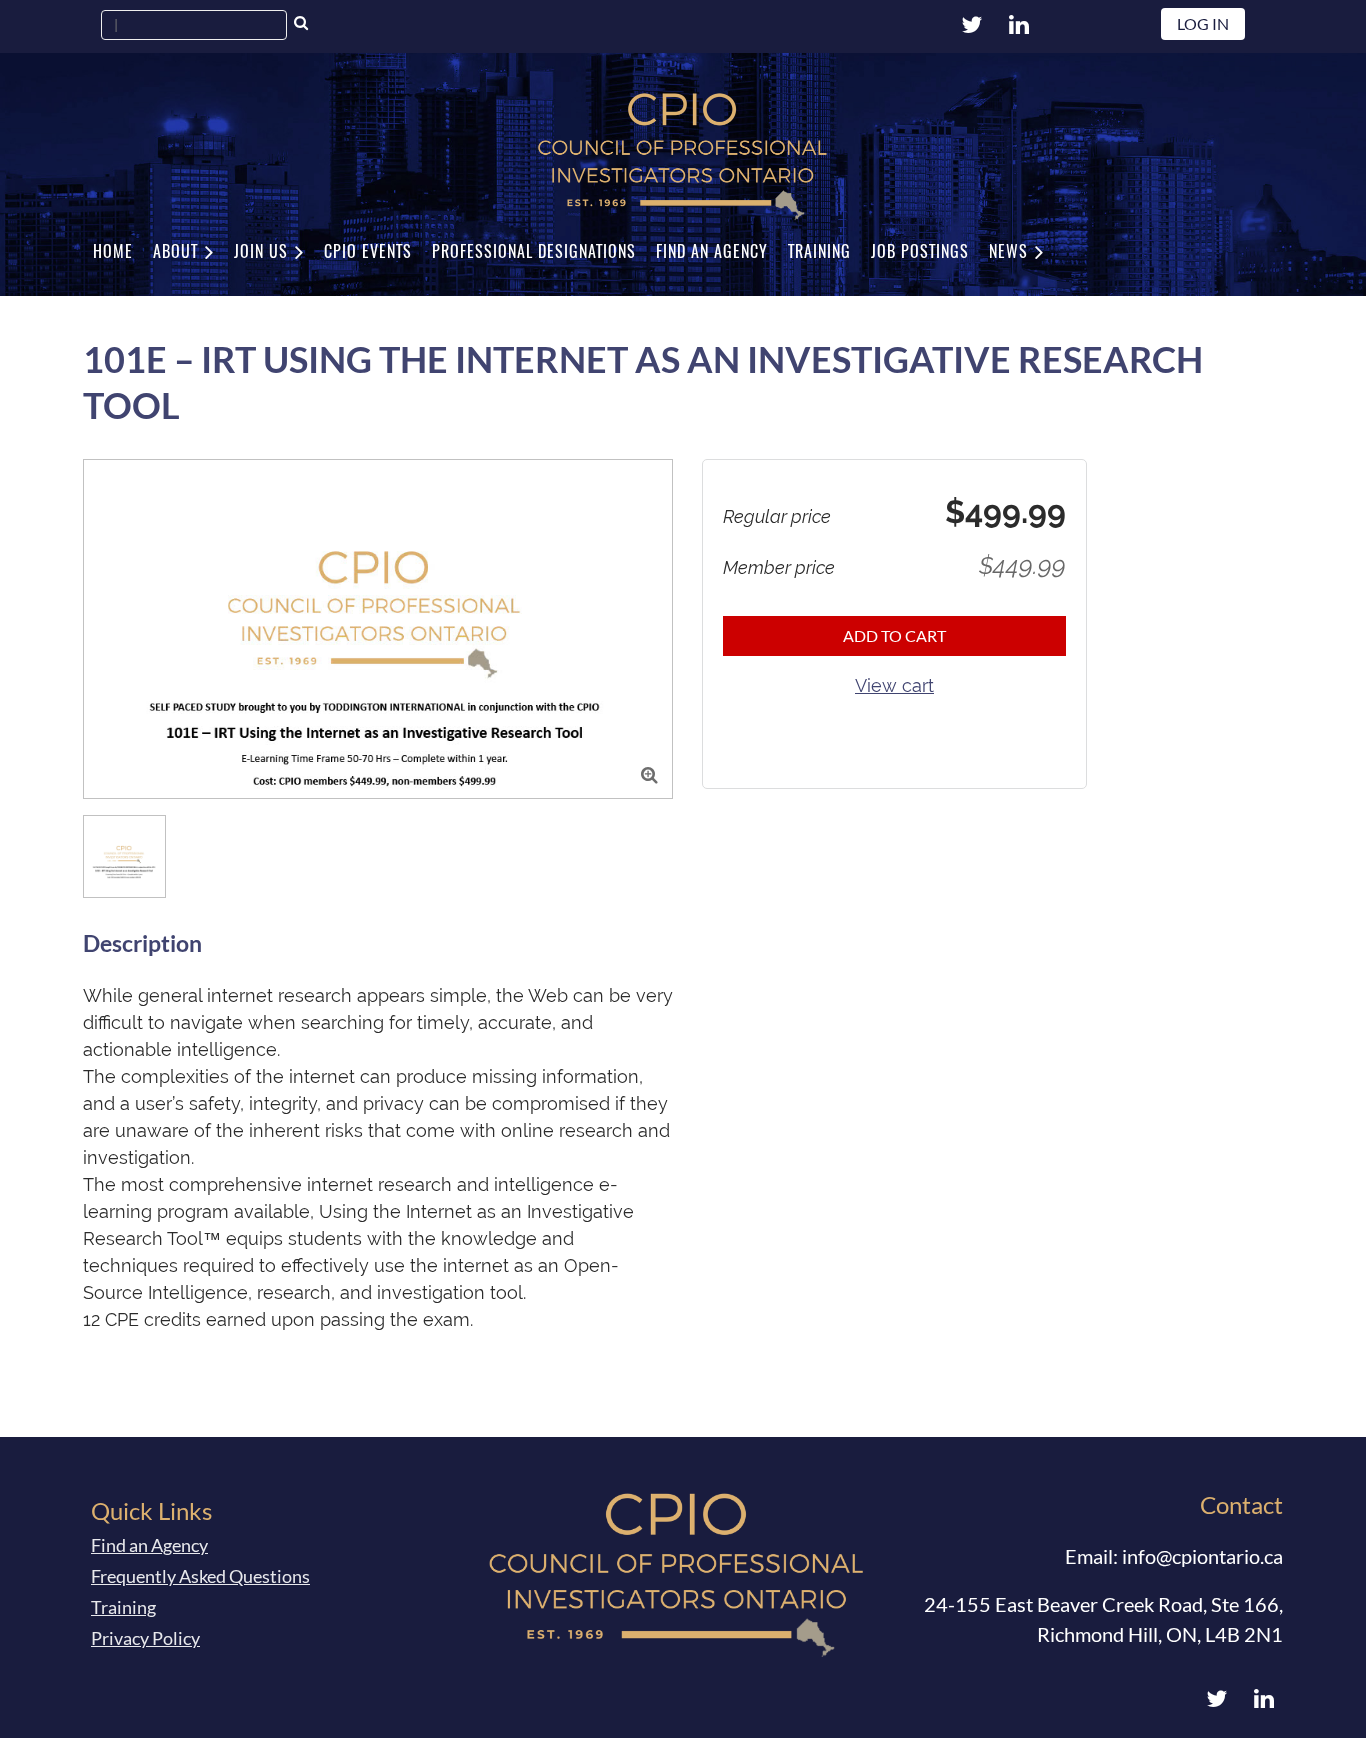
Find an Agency (149, 1545)
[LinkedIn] (1018, 24)
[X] (971, 24)
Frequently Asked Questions (200, 1576)
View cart (894, 685)
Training (123, 1607)
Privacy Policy (145, 1638)
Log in (1203, 23)
